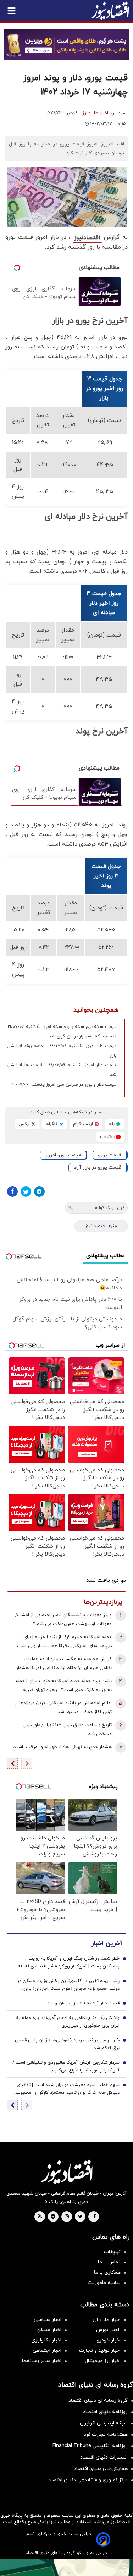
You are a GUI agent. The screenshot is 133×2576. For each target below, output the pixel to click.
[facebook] (95, 2217)
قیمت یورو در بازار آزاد (98, 1168)
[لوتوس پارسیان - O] (66, 2567)
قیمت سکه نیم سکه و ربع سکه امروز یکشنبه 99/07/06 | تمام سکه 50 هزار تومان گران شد (62, 1032)
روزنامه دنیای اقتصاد (105, 2412)
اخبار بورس (108, 2330)
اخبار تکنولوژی (46, 2340)
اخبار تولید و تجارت (100, 2351)
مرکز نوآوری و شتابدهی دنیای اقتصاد (88, 2480)
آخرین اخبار (107, 1944)
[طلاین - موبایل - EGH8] (66, 45)
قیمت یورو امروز (63, 1155)
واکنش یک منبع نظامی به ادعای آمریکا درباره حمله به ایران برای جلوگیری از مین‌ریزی (68, 2022)
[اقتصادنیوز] (66, 2172)
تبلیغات (112, 2252)
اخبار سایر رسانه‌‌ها (42, 2361)
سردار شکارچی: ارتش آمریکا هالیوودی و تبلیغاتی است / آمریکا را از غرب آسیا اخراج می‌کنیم (66, 2066)
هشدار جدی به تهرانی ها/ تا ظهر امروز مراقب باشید (63, 1747)
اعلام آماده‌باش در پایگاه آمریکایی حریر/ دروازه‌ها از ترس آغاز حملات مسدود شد (63, 1708)
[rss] (40, 2217)
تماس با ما (109, 2262)
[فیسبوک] (12, 1191)
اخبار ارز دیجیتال (103, 2361)
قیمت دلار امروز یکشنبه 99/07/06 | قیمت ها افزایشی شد (62, 1070)
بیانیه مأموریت (104, 2283)
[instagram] (67, 2217)
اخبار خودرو (109, 2340)
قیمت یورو (110, 1155)
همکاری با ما (107, 2272)
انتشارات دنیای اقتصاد (104, 2457)
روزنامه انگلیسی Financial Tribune (90, 2446)
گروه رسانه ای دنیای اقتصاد (98, 2401)
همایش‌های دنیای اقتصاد (101, 2469)
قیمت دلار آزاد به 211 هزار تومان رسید (83, 2003)
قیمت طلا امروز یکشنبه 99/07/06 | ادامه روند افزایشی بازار (62, 1051)
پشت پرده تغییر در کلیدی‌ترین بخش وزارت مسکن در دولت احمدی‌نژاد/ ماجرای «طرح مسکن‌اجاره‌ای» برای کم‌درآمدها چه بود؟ (68, 1985)
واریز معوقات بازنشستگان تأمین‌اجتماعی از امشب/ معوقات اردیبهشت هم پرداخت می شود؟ (63, 1620)
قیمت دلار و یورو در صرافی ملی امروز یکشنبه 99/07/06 (64, 1085)
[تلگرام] (39, 1191)
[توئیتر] (26, 1191)
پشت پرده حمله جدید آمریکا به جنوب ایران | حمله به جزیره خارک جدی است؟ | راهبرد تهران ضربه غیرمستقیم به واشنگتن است (63, 1686)
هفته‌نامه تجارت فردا (105, 2435)
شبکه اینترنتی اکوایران (104, 2423)
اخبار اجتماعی (47, 2351)
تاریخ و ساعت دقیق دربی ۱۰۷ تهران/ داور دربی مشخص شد (67, 1730)
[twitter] (80, 2217)
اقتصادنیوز (87, 238)
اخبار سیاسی (48, 2320)
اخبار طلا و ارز (95, 113)
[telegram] (53, 2217)
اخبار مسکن (49, 2330)
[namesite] (110, 11)
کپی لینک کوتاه (110, 1208)
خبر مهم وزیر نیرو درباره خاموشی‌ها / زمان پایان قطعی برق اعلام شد (67, 2044)
